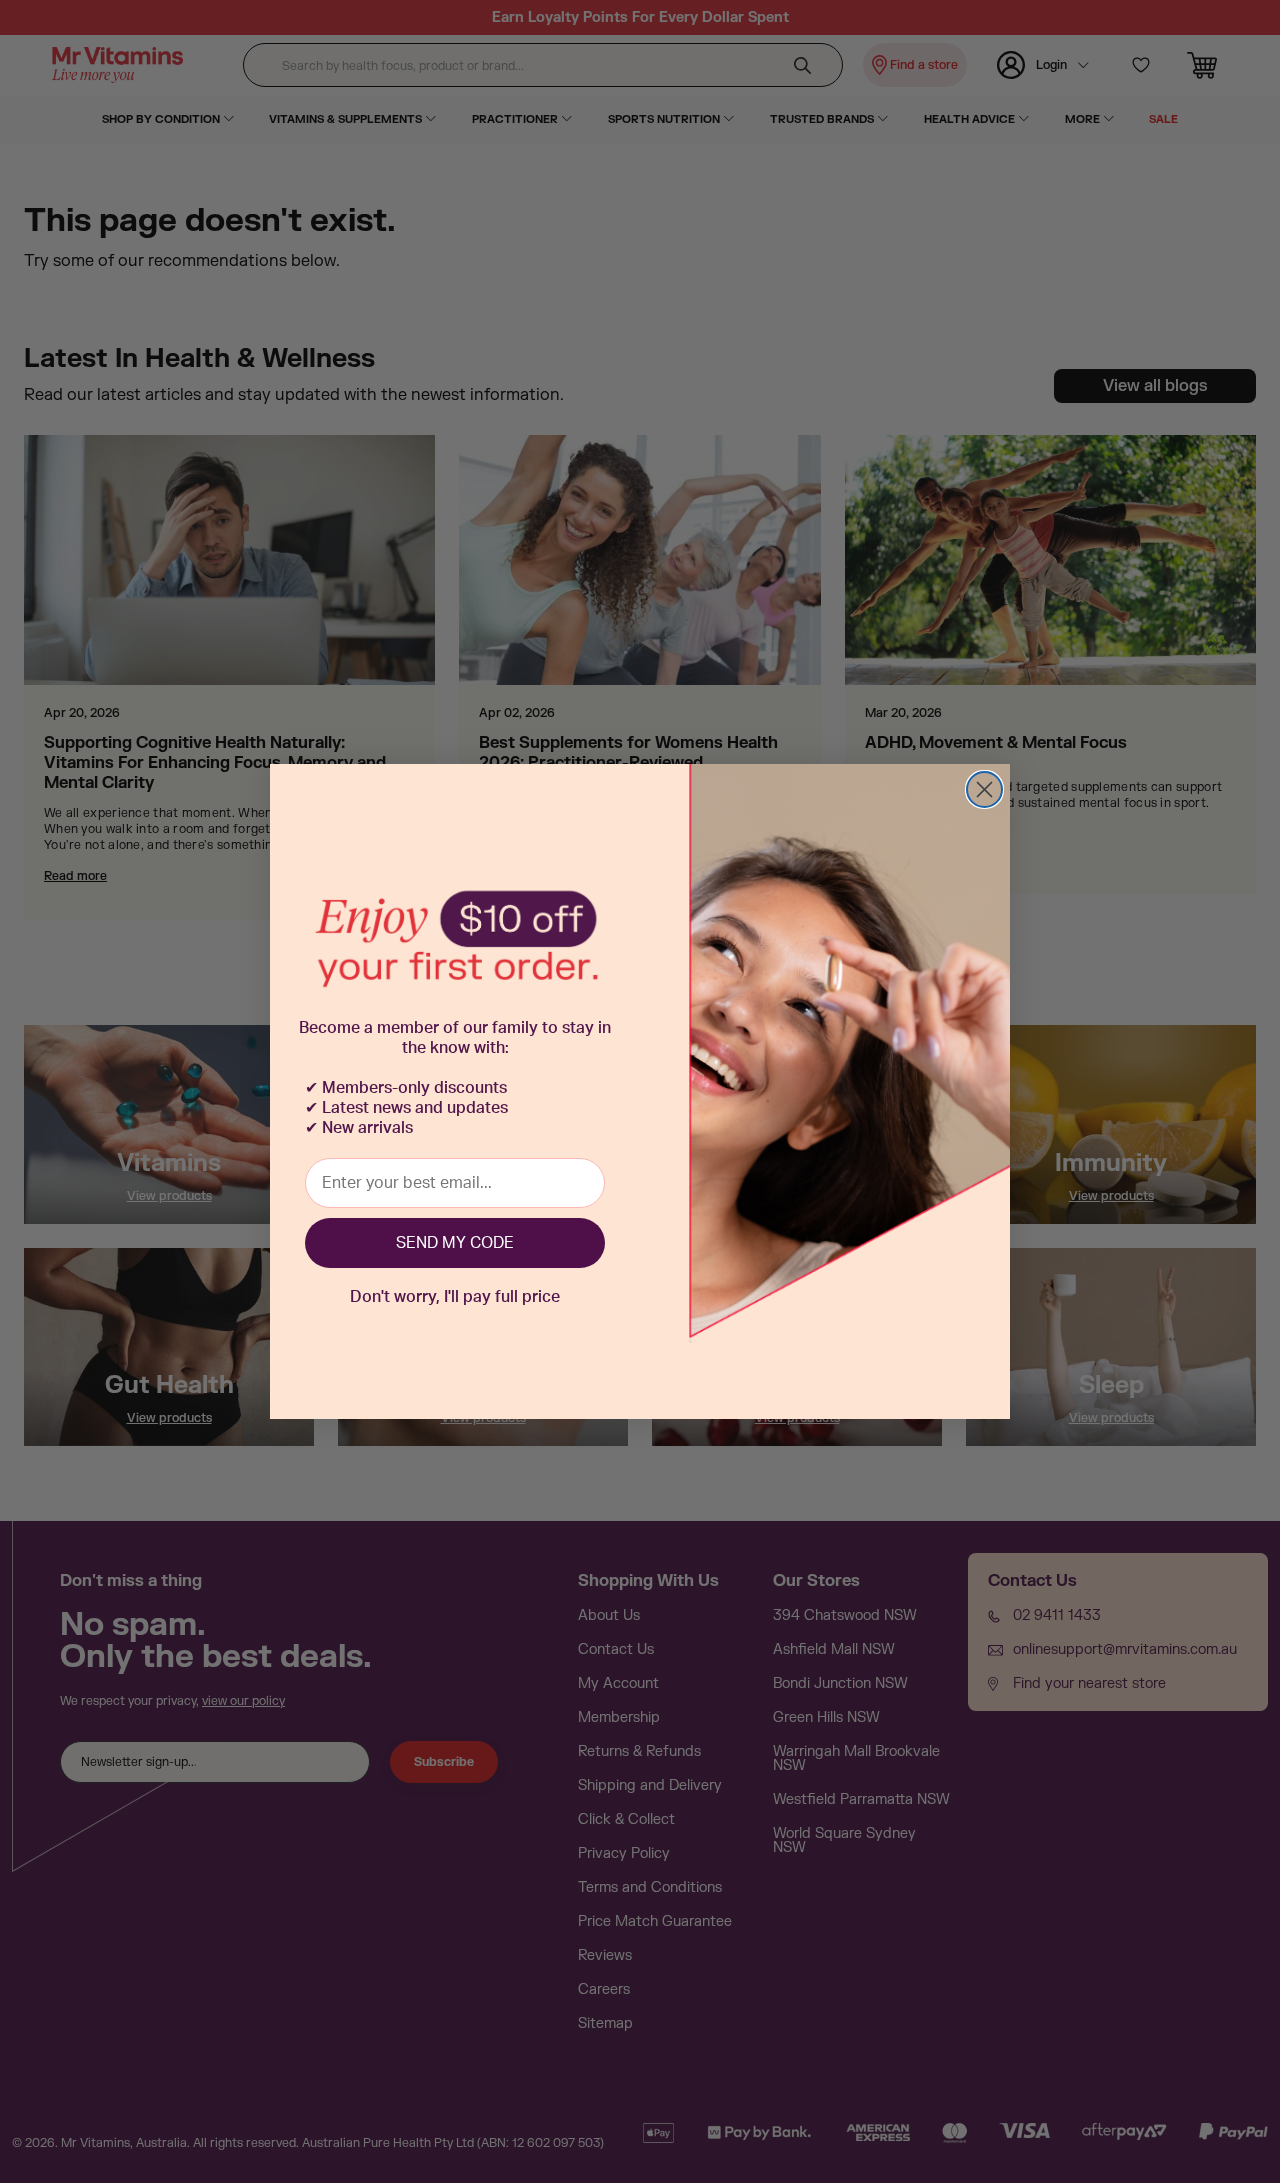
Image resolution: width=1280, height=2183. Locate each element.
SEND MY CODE (455, 1243)
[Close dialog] (984, 789)
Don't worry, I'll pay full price (455, 1297)
